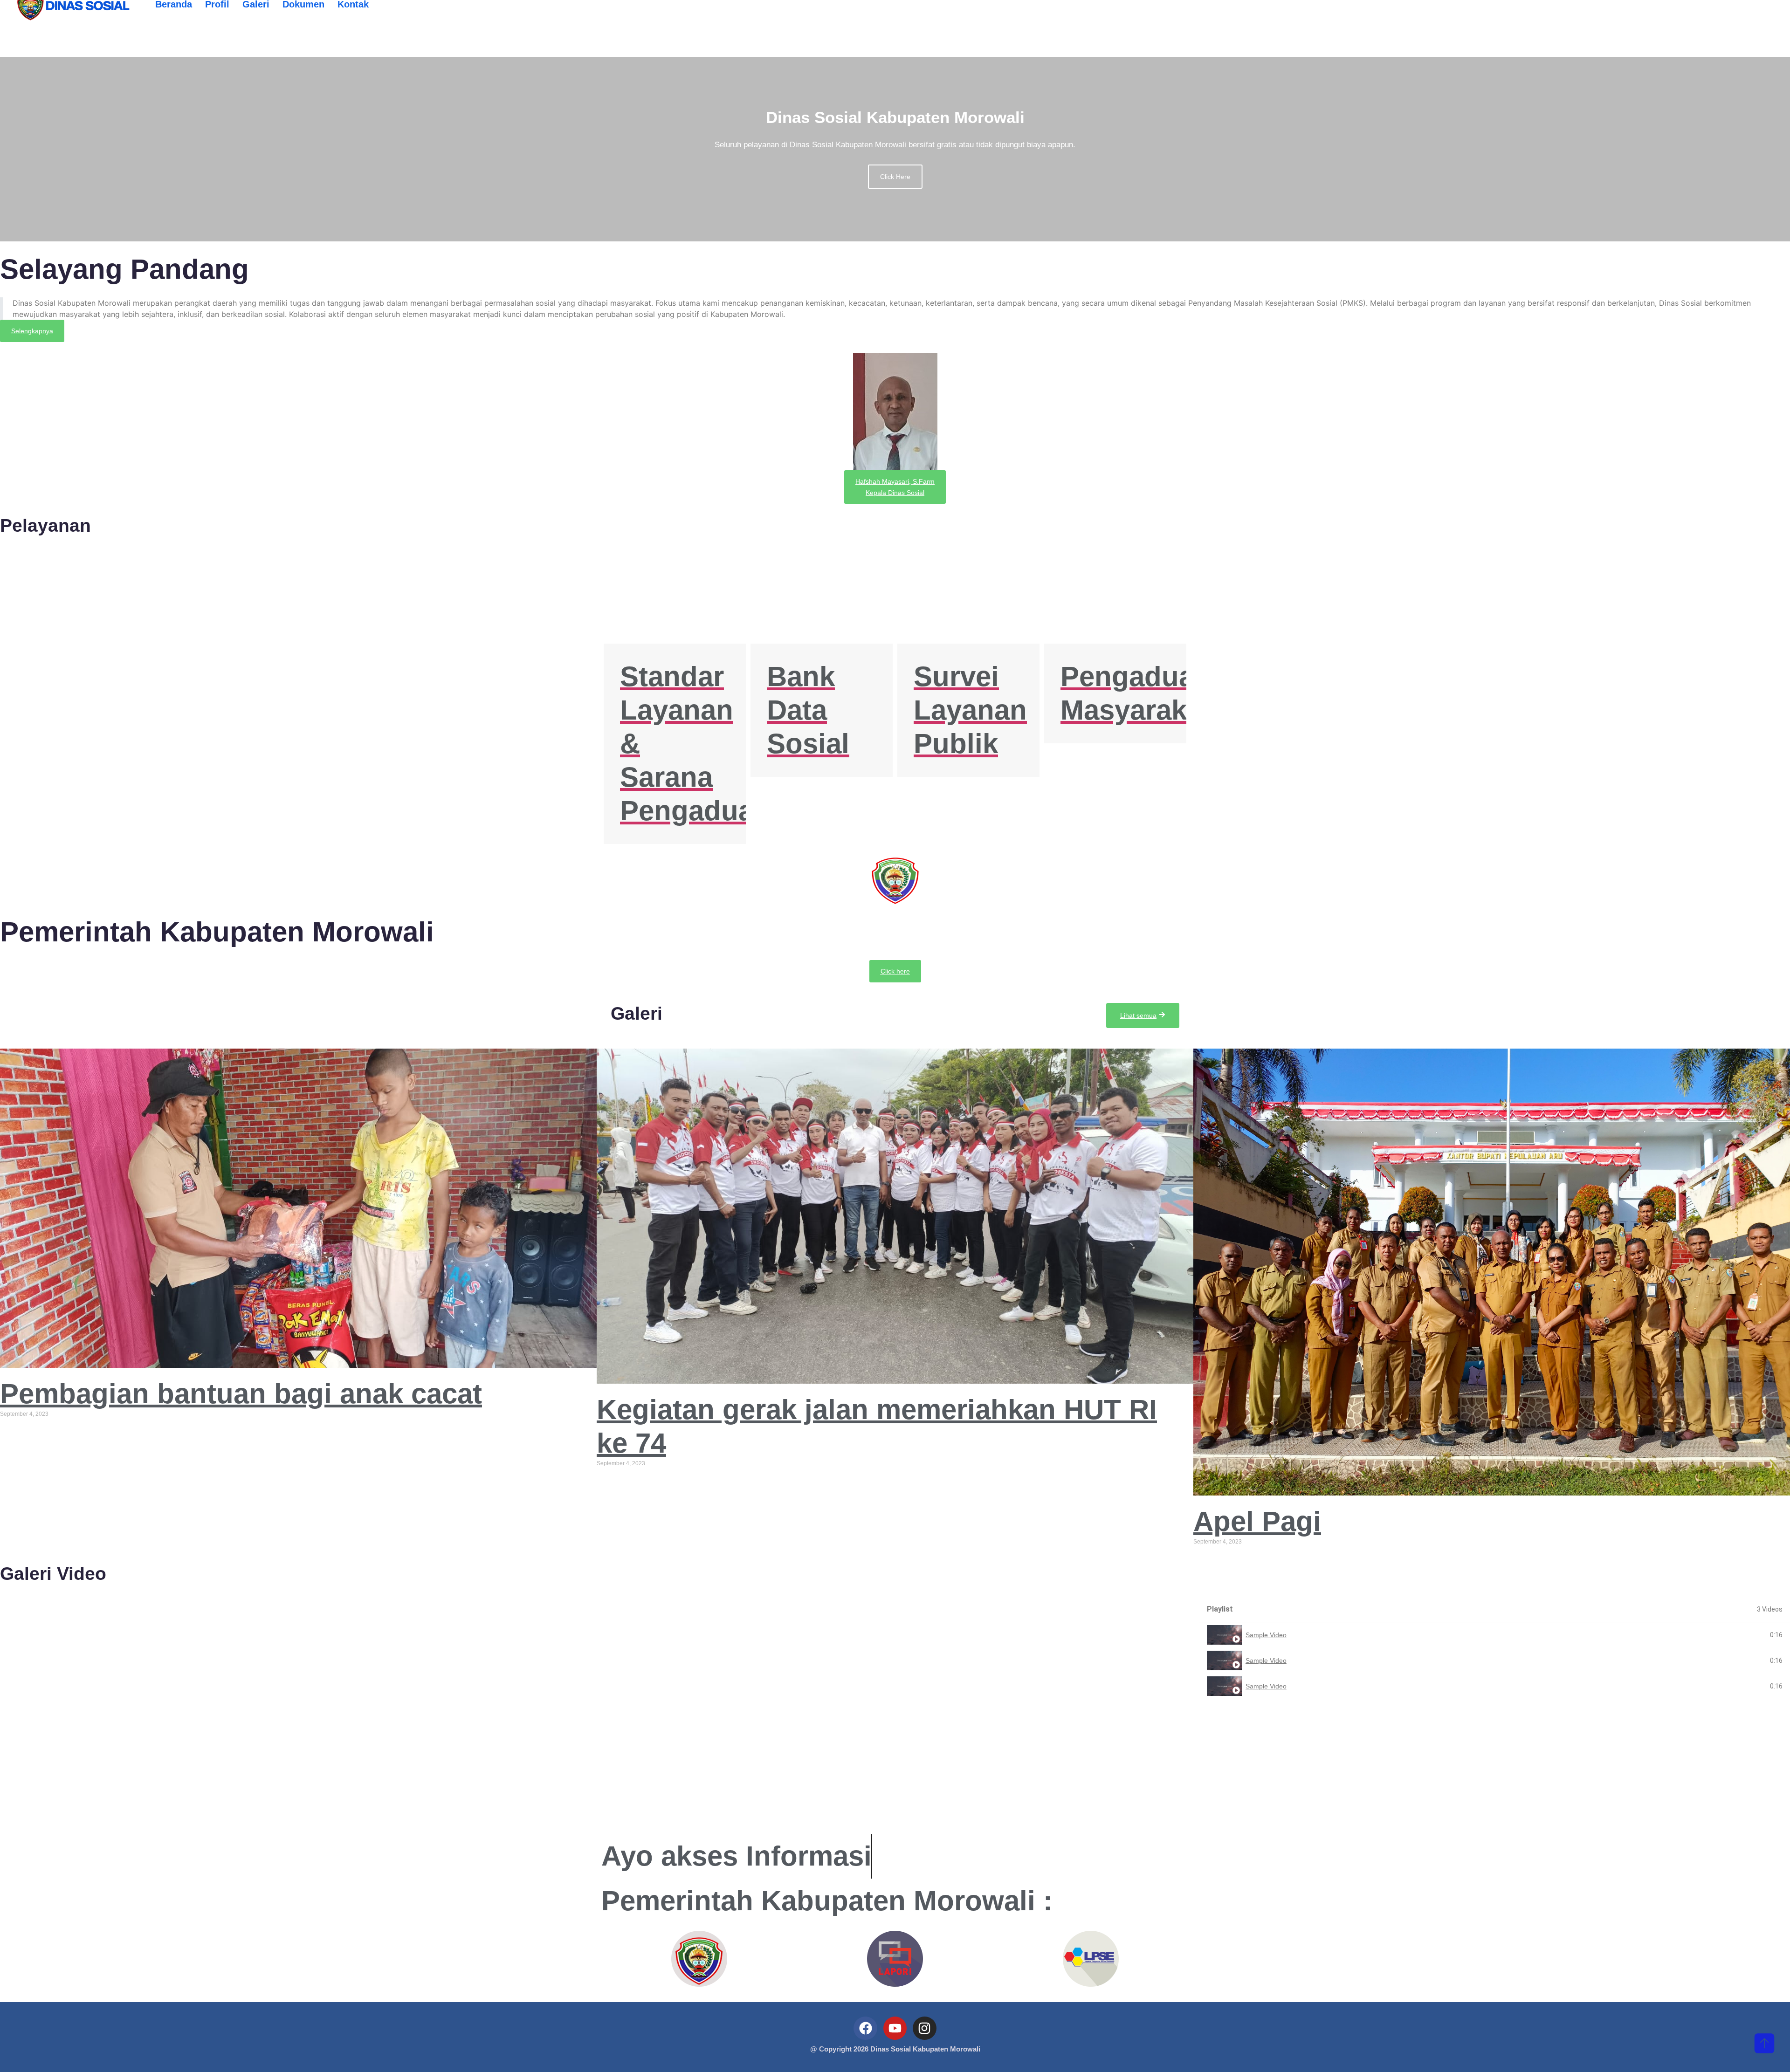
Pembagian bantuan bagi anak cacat (241, 1394)
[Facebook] (865, 2028)
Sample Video (1266, 1635)
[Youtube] (895, 2028)
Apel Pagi (1257, 1521)
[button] (32, 331)
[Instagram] (924, 2028)
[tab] (1495, 1635)
